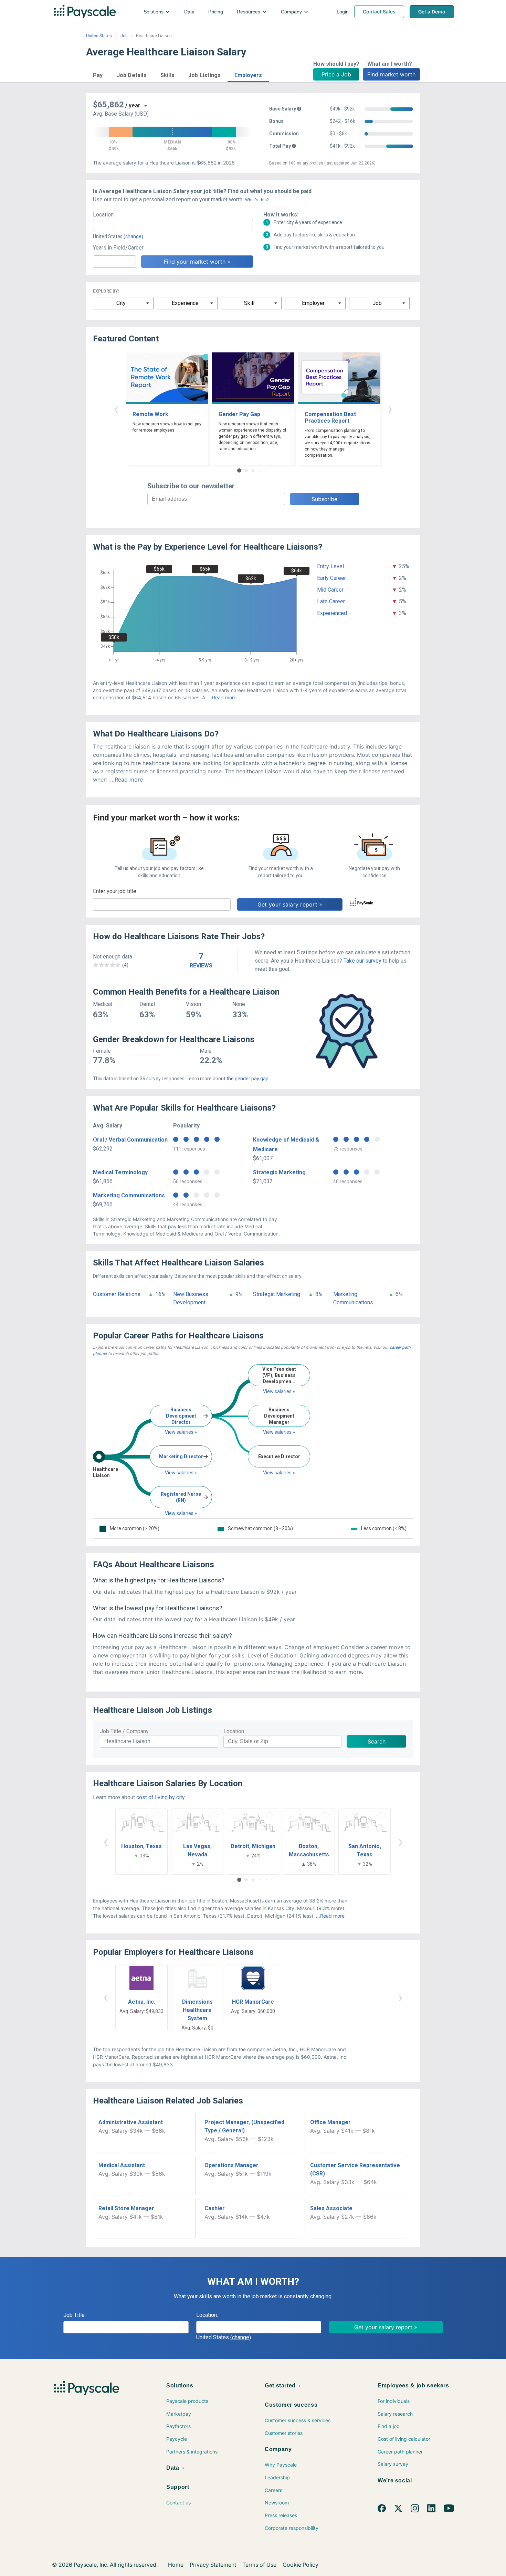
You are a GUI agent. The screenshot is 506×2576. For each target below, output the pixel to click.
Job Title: (75, 2315)
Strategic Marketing (279, 1172)
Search (377, 1741)
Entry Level (330, 566)
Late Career (331, 601)
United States (99, 36)
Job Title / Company (124, 1731)
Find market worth (391, 74)
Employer (313, 303)
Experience (185, 303)
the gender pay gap (247, 1079)
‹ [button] (116, 409)
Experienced (332, 613)
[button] (98, 74)
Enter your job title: (115, 891)
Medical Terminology (120, 1172)
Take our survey (362, 961)
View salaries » (181, 1432)
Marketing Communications (129, 1195)
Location (234, 1731)
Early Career (331, 578)
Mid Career (330, 590)
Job (124, 36)
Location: (104, 215)
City (121, 303)
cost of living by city (160, 1797)
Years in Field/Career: (119, 248)
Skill (249, 303)
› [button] (390, 409)
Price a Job (336, 74)
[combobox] (173, 225)
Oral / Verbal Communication (130, 1140)
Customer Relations (117, 1294)
